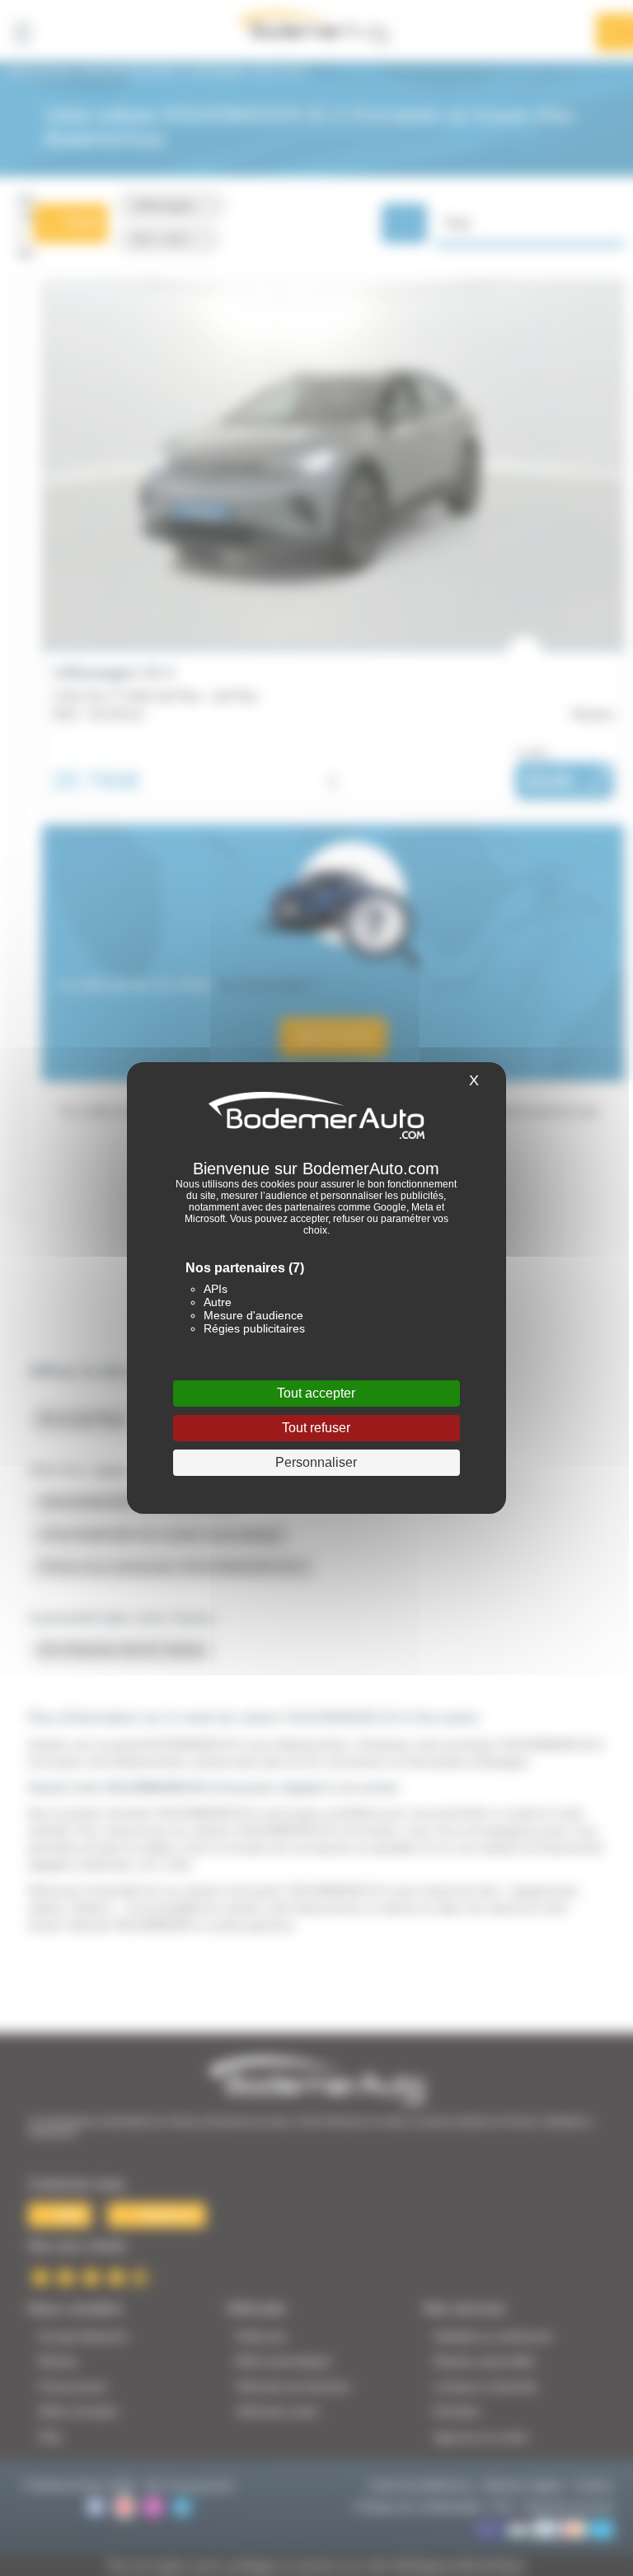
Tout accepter (316, 1393)
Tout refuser (316, 1428)
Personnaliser (316, 1462)
